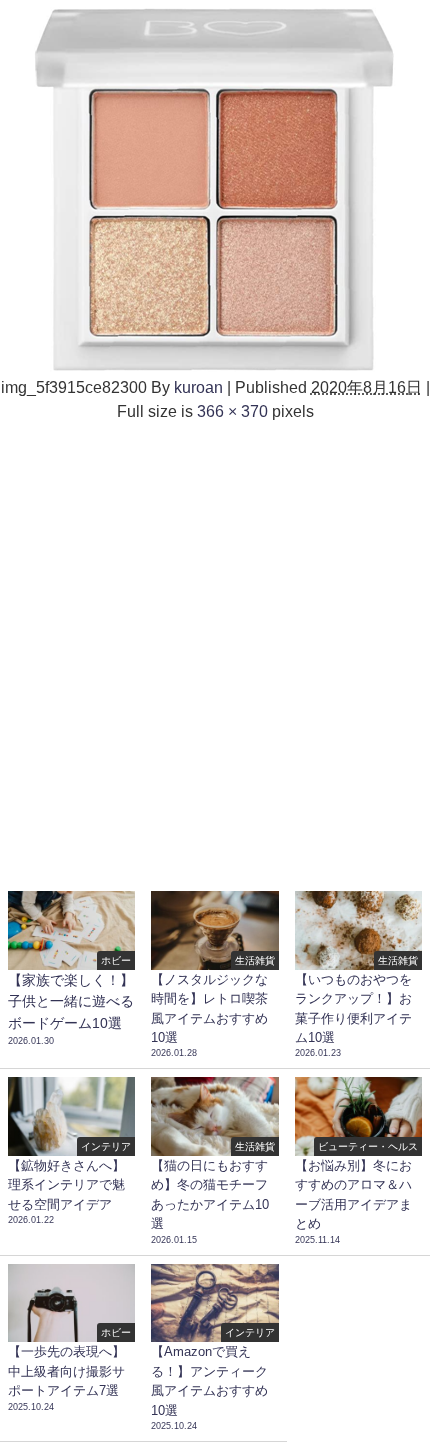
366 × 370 (232, 411)
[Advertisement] (215, 648)
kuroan (198, 387)
